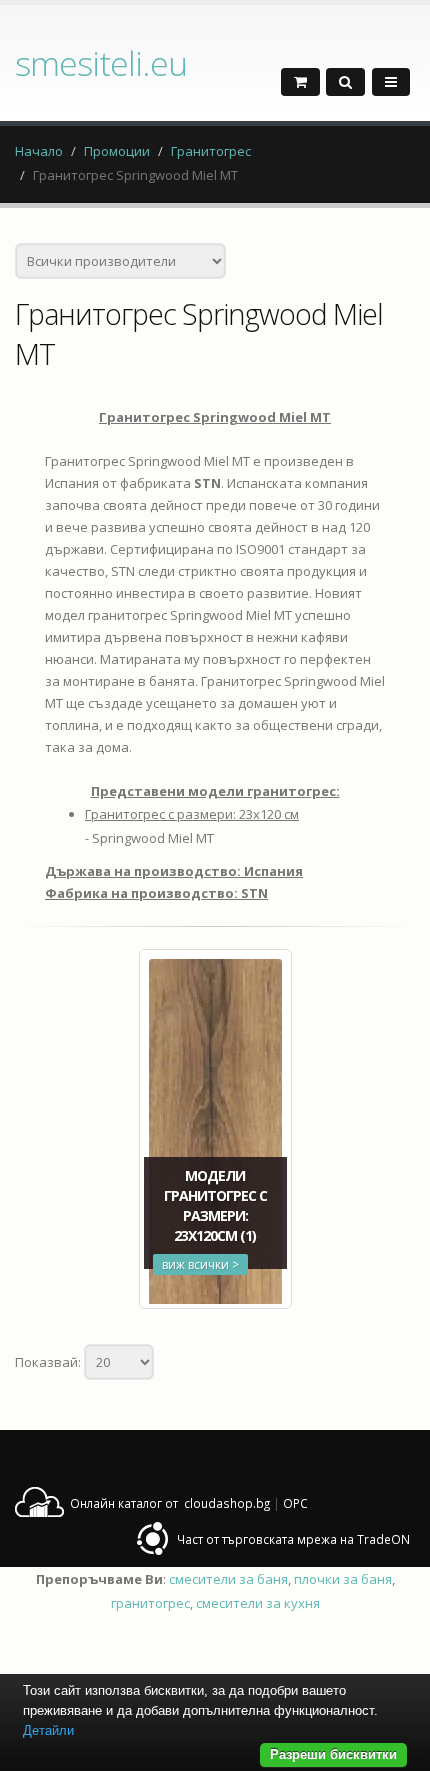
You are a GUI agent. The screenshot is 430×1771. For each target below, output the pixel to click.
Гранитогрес (211, 151)
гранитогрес (150, 1603)
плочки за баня (343, 1579)
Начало (39, 151)
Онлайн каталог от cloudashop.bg (170, 1503)
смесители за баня (228, 1579)
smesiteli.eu (101, 63)
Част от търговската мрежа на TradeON (293, 1539)
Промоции (117, 151)
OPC (295, 1503)
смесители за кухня (258, 1603)
